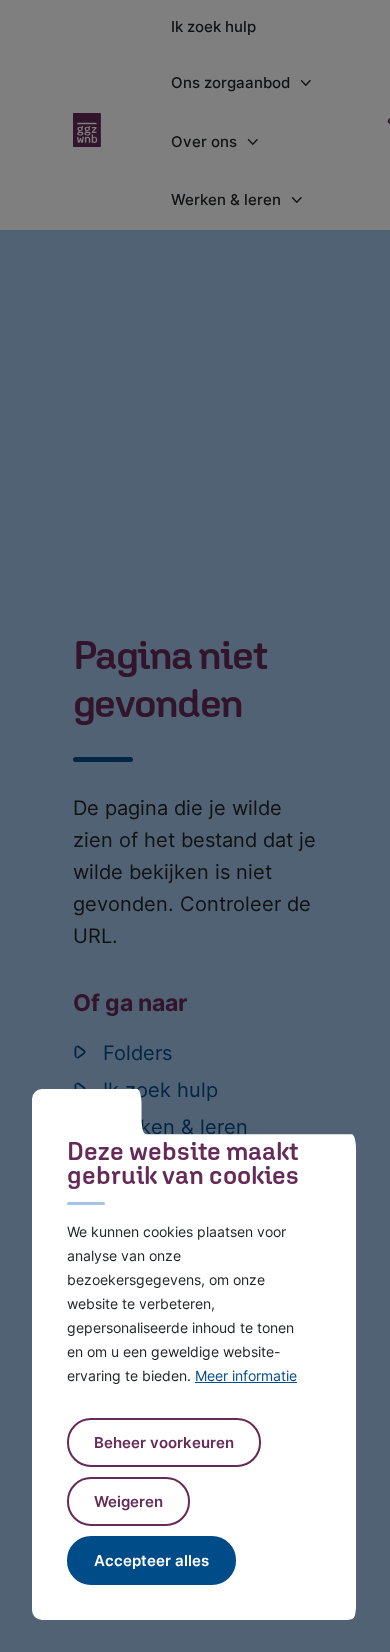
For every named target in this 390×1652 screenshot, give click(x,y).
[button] (128, 1501)
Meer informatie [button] (246, 1375)
